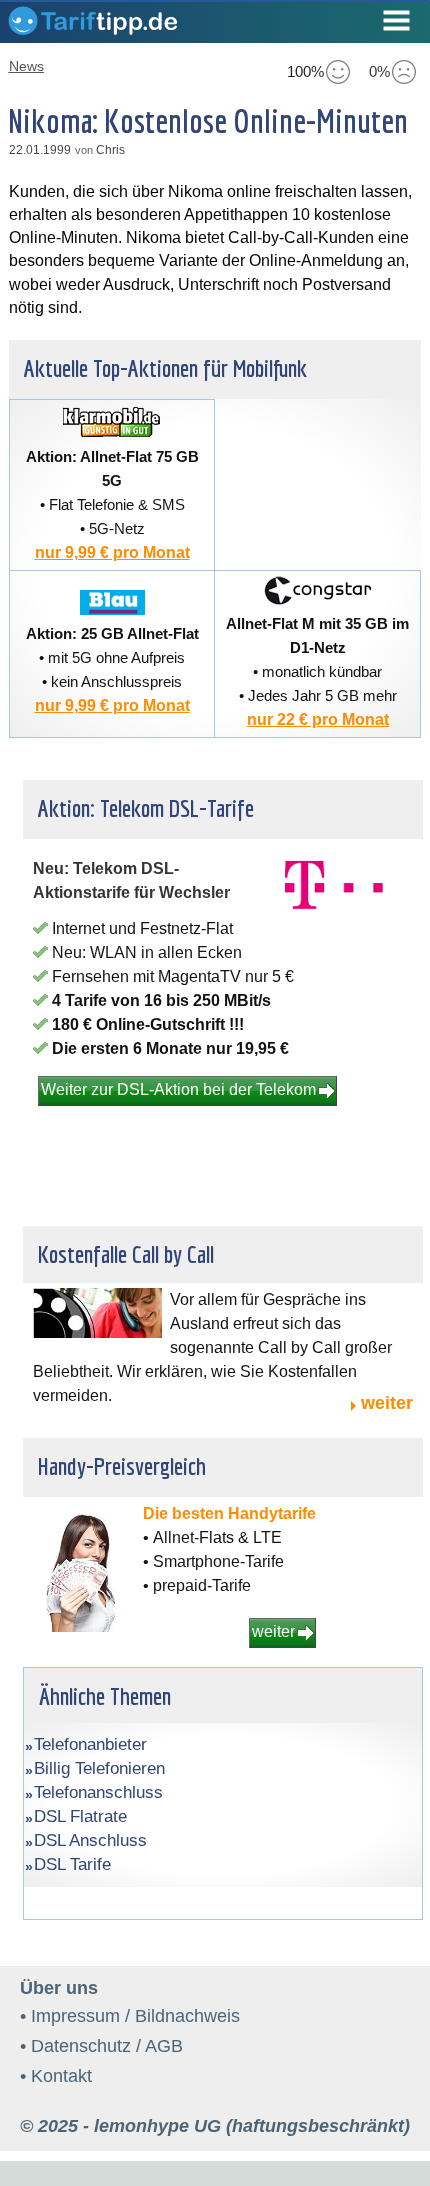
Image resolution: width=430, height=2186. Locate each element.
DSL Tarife (72, 1864)
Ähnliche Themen (105, 1696)
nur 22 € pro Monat (318, 719)
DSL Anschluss (90, 1840)
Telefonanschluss (98, 1792)
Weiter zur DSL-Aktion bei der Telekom (178, 1089)
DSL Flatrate (80, 1816)
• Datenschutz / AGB (101, 2046)
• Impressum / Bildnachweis (130, 2016)
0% (379, 71)
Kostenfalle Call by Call (126, 1254)
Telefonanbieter (90, 1744)
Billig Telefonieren (99, 1768)
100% (305, 71)
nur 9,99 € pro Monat (112, 552)
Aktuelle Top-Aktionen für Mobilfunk (165, 368)
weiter (387, 1403)
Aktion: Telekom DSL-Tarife (146, 808)
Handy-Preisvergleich (122, 1466)
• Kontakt (56, 2076)
